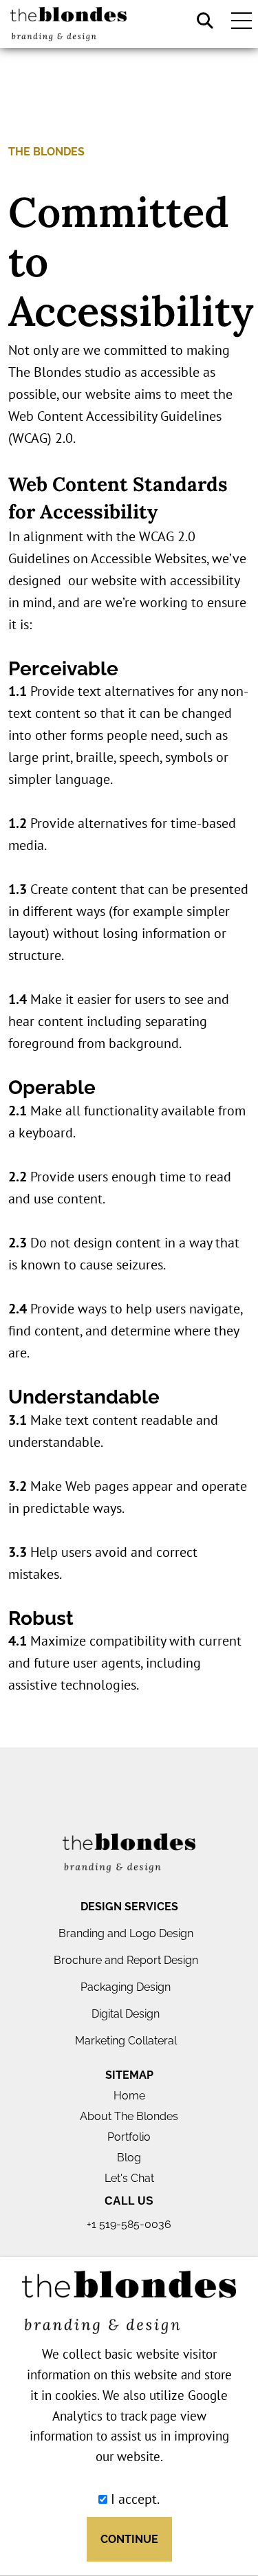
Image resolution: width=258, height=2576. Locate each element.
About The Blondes (129, 2116)
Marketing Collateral (126, 2041)
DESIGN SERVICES (129, 1907)
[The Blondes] (129, 1853)
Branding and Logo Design (126, 1933)
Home (129, 2096)
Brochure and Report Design (126, 1960)
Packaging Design (126, 1987)
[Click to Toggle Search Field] (205, 21)
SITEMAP (129, 2075)
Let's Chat (129, 2178)
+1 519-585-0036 (129, 2224)
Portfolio (129, 2137)
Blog (129, 2158)
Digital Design (126, 2014)
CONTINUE (129, 2539)
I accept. (133, 2499)
